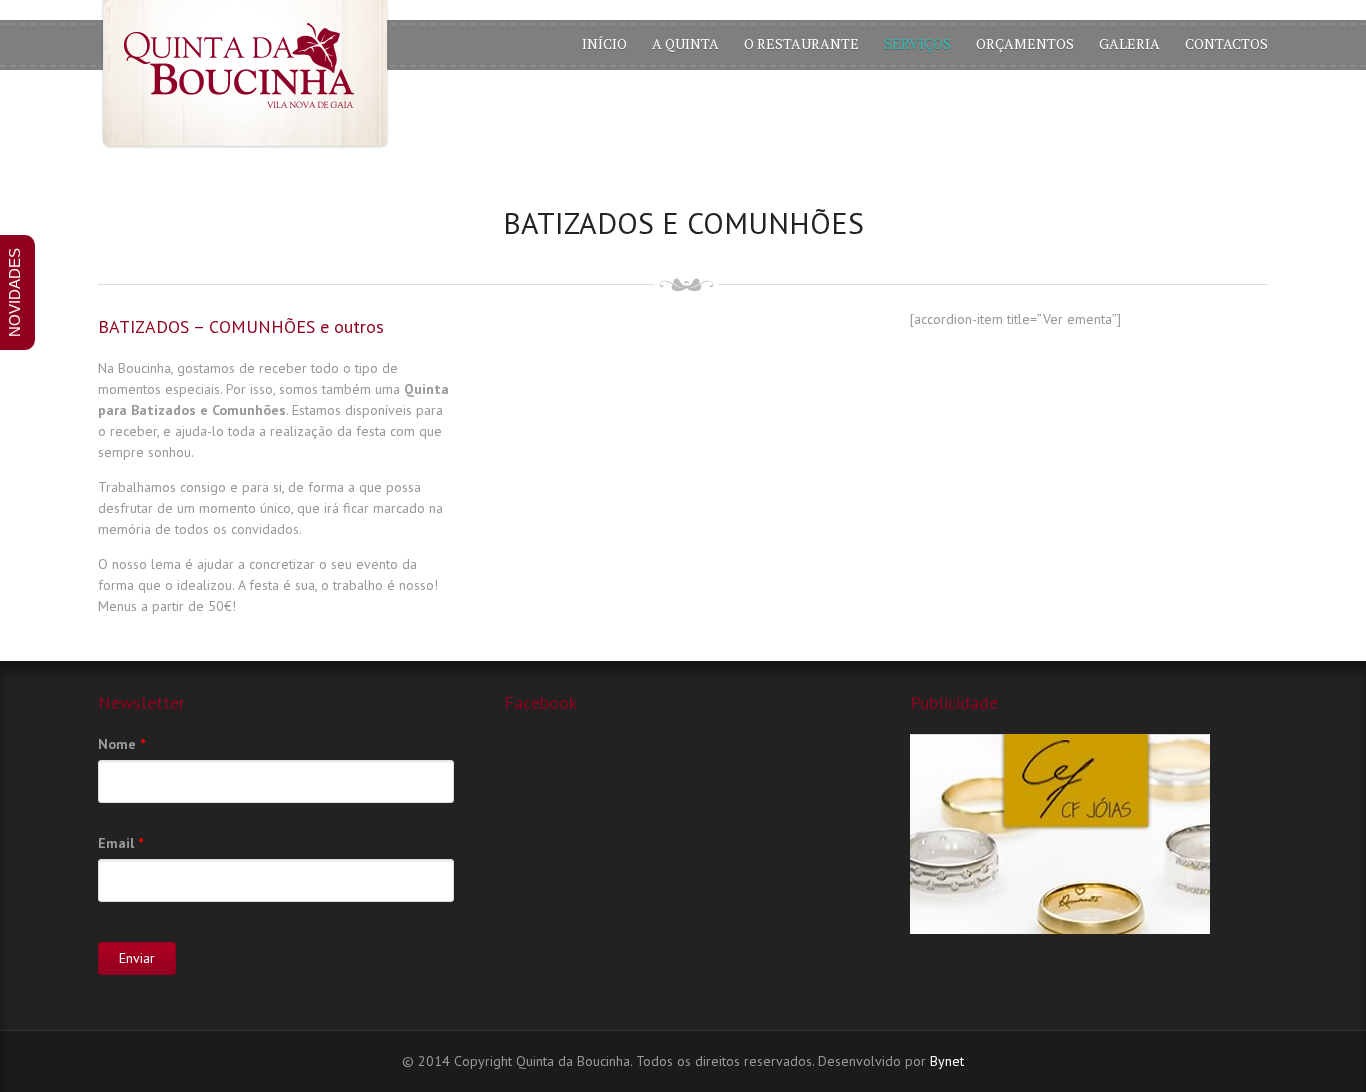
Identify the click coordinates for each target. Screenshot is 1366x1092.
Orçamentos (1025, 43)
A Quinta (685, 43)
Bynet (947, 1061)
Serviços (917, 43)
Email (120, 843)
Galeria (1129, 43)
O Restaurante (801, 43)
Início (604, 43)
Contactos (1226, 43)
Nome (121, 744)
